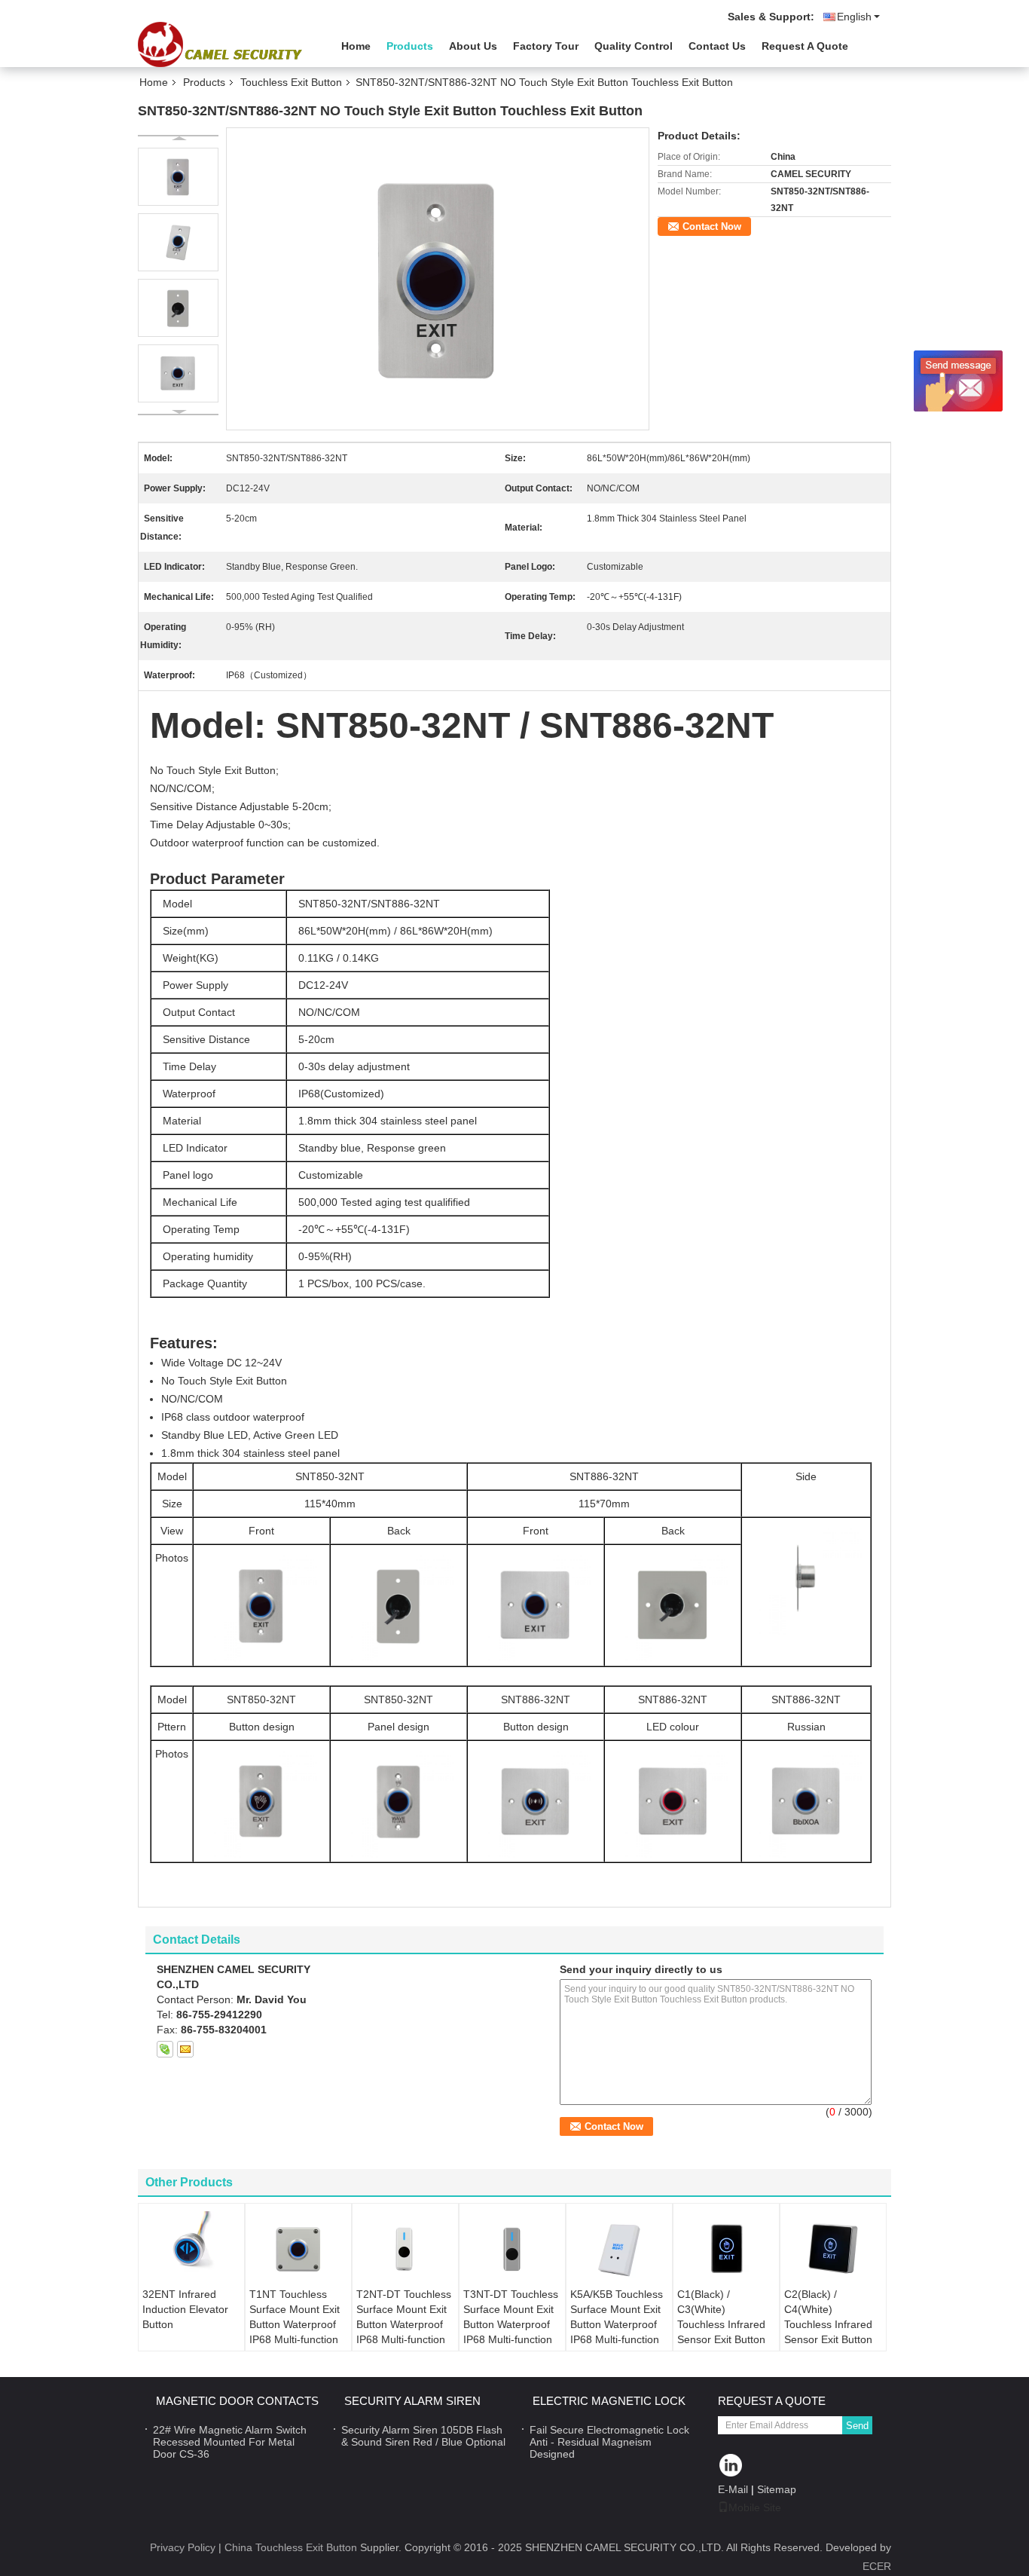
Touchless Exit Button (291, 82)
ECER (877, 2566)
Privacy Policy (183, 2547)
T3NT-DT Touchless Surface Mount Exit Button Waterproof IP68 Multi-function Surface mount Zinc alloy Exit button (511, 2332)
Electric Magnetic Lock (609, 2401)
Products (410, 46)
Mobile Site (755, 2507)
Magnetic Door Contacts (237, 2401)
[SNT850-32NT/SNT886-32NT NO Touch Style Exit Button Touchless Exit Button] (438, 278)
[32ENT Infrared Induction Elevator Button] (191, 2249)
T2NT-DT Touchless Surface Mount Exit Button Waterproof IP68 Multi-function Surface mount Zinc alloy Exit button (404, 2332)
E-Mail (733, 2489)
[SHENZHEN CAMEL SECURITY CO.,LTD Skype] (165, 2049)
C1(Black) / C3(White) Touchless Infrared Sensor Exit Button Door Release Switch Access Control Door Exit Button (721, 2347)
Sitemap (777, 2489)
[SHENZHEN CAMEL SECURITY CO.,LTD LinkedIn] (731, 2466)
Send (857, 2426)
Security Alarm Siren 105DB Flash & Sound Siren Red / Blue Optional (423, 2436)
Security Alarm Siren (412, 2401)
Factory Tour (546, 46)
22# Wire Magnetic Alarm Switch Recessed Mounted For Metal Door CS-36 (230, 2442)
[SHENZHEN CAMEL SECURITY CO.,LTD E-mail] (185, 2049)
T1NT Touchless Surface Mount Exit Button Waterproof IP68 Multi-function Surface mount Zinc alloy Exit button (296, 2332)
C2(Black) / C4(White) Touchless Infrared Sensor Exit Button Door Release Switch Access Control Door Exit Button (828, 2347)
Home (356, 46)
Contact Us (717, 46)
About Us (473, 46)
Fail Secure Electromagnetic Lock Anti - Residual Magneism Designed (609, 2442)
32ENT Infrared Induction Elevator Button (185, 2309)
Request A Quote (805, 46)
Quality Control (634, 46)
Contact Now (712, 226)
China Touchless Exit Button (291, 2547)
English (854, 17)
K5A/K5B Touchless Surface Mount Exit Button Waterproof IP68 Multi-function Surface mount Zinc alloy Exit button (617, 2332)
